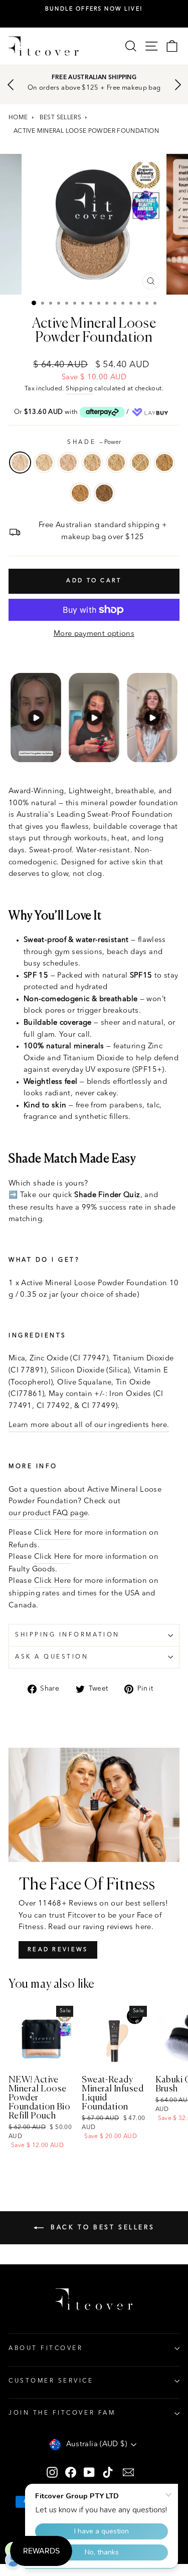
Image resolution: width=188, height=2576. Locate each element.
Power (20, 462)
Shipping (79, 389)
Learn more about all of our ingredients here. (89, 1425)
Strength (104, 493)
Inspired (80, 493)
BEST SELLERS (60, 118)
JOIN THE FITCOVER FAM (62, 2413)
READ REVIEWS (58, 1950)
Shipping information (67, 1635)
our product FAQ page (48, 1513)
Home (18, 118)
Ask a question (52, 1657)
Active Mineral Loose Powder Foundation (86, 131)
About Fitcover (46, 2349)
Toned (140, 462)
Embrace (92, 462)
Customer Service (51, 2381)
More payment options (94, 634)
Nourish (164, 462)
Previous (10, 85)
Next (178, 85)
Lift (44, 462)
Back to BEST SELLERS (101, 2228)
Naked (68, 462)
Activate (116, 462)
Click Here (53, 1533)
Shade (94, 442)
